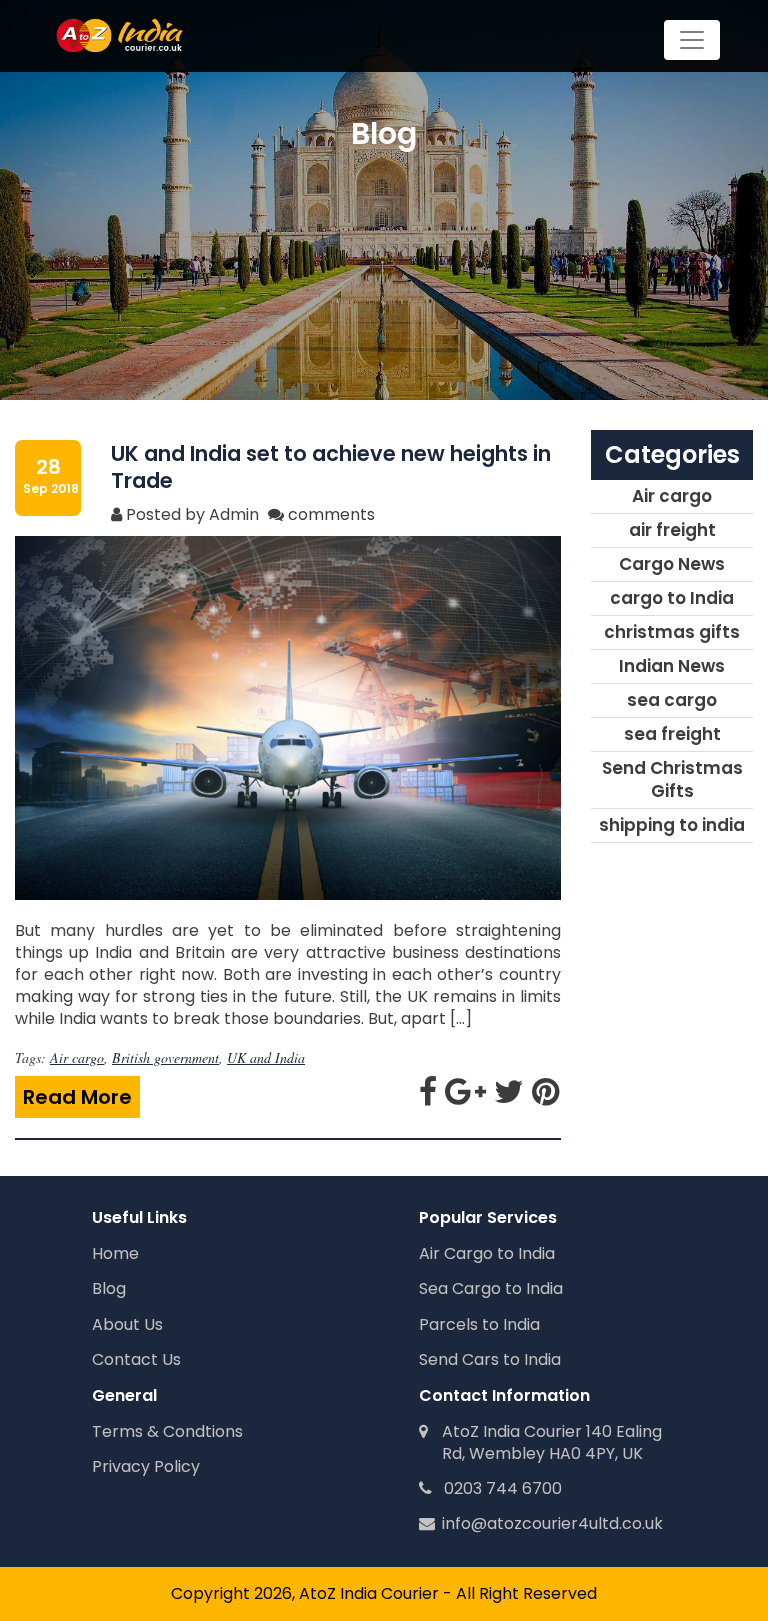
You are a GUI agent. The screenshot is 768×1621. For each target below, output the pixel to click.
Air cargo (77, 1057)
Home (115, 1253)
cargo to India (672, 598)
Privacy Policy (146, 1466)
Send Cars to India (490, 1359)
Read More (77, 1097)
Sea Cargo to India (491, 1288)
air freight (672, 530)
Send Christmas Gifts (672, 779)
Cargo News (672, 564)
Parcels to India (479, 1324)
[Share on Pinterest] (545, 1097)
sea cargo (672, 700)
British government (165, 1057)
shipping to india (672, 825)
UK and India (266, 1057)
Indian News (672, 666)
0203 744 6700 (497, 1488)
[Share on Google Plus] (467, 1097)
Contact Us (136, 1359)
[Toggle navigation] (692, 40)
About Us (127, 1324)
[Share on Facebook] (430, 1097)
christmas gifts (672, 632)
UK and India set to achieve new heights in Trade (331, 467)
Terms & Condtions (167, 1431)
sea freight (672, 734)
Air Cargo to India (487, 1253)
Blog (109, 1288)
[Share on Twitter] (511, 1097)
